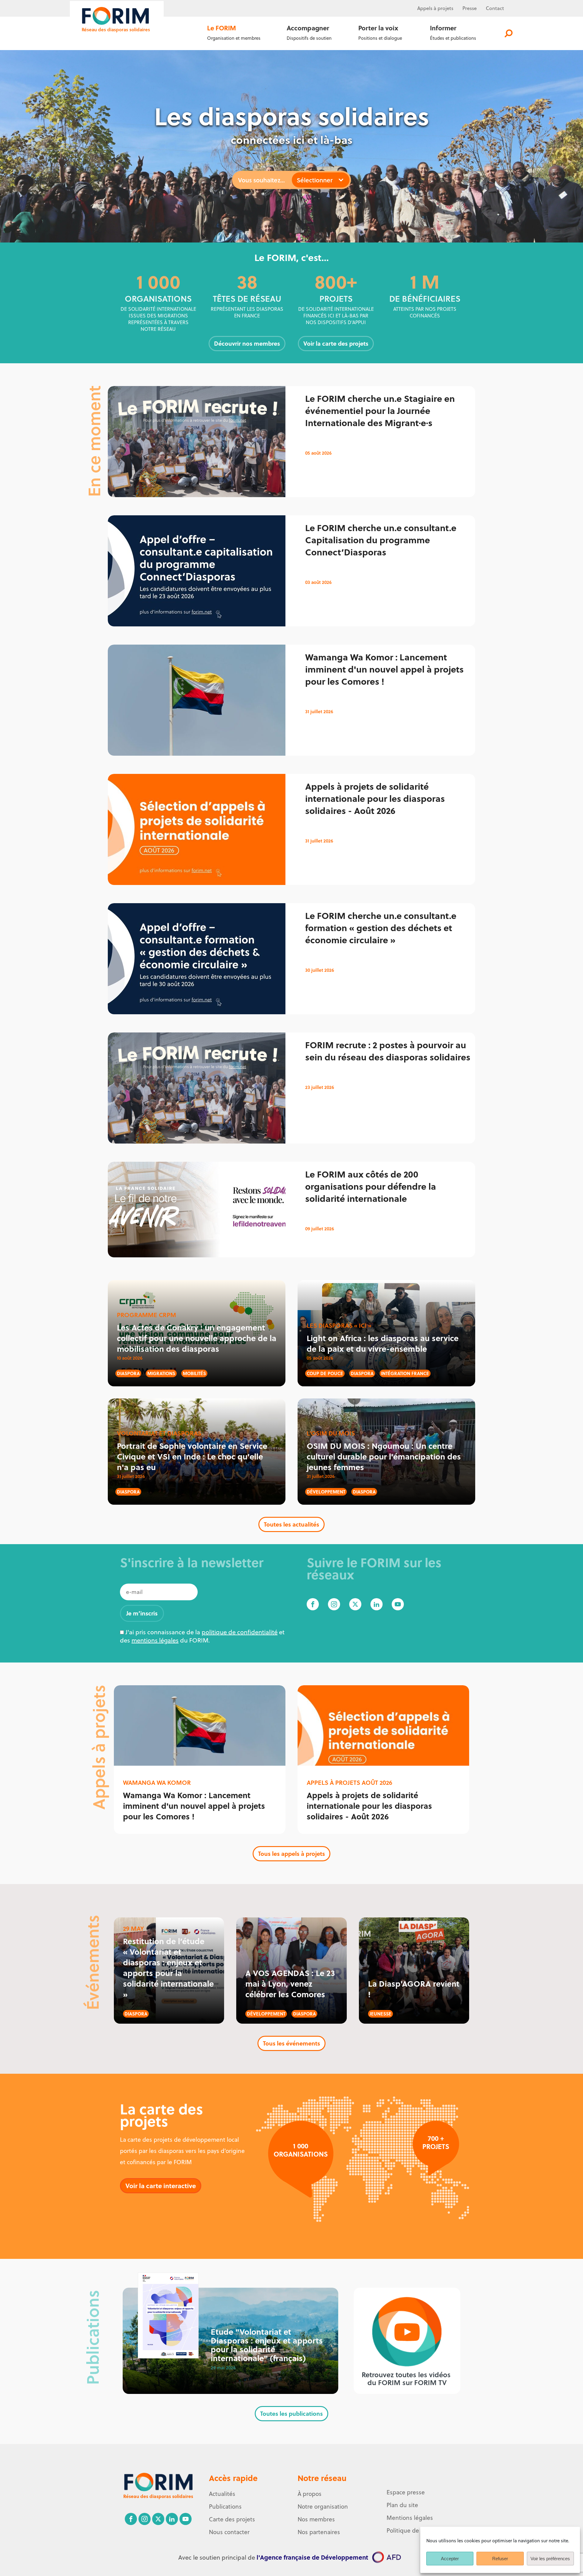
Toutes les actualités (291, 1524)
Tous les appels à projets (291, 1854)
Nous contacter (229, 2532)
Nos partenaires (319, 2532)
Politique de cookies (414, 2530)
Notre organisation (323, 2507)
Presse (470, 8)
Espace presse (406, 2492)
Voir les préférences (550, 2559)
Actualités (222, 2494)
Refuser (500, 2559)
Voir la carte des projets (336, 343)
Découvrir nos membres (247, 343)
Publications (225, 2507)
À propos (310, 2494)
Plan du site (402, 2505)
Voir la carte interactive (161, 2186)
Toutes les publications (291, 2413)
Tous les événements (291, 2043)
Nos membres (316, 2519)
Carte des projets (232, 2519)
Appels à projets (435, 8)
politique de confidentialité (240, 1632)
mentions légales (155, 1640)
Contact (495, 8)
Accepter (450, 2559)
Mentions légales (410, 2518)
